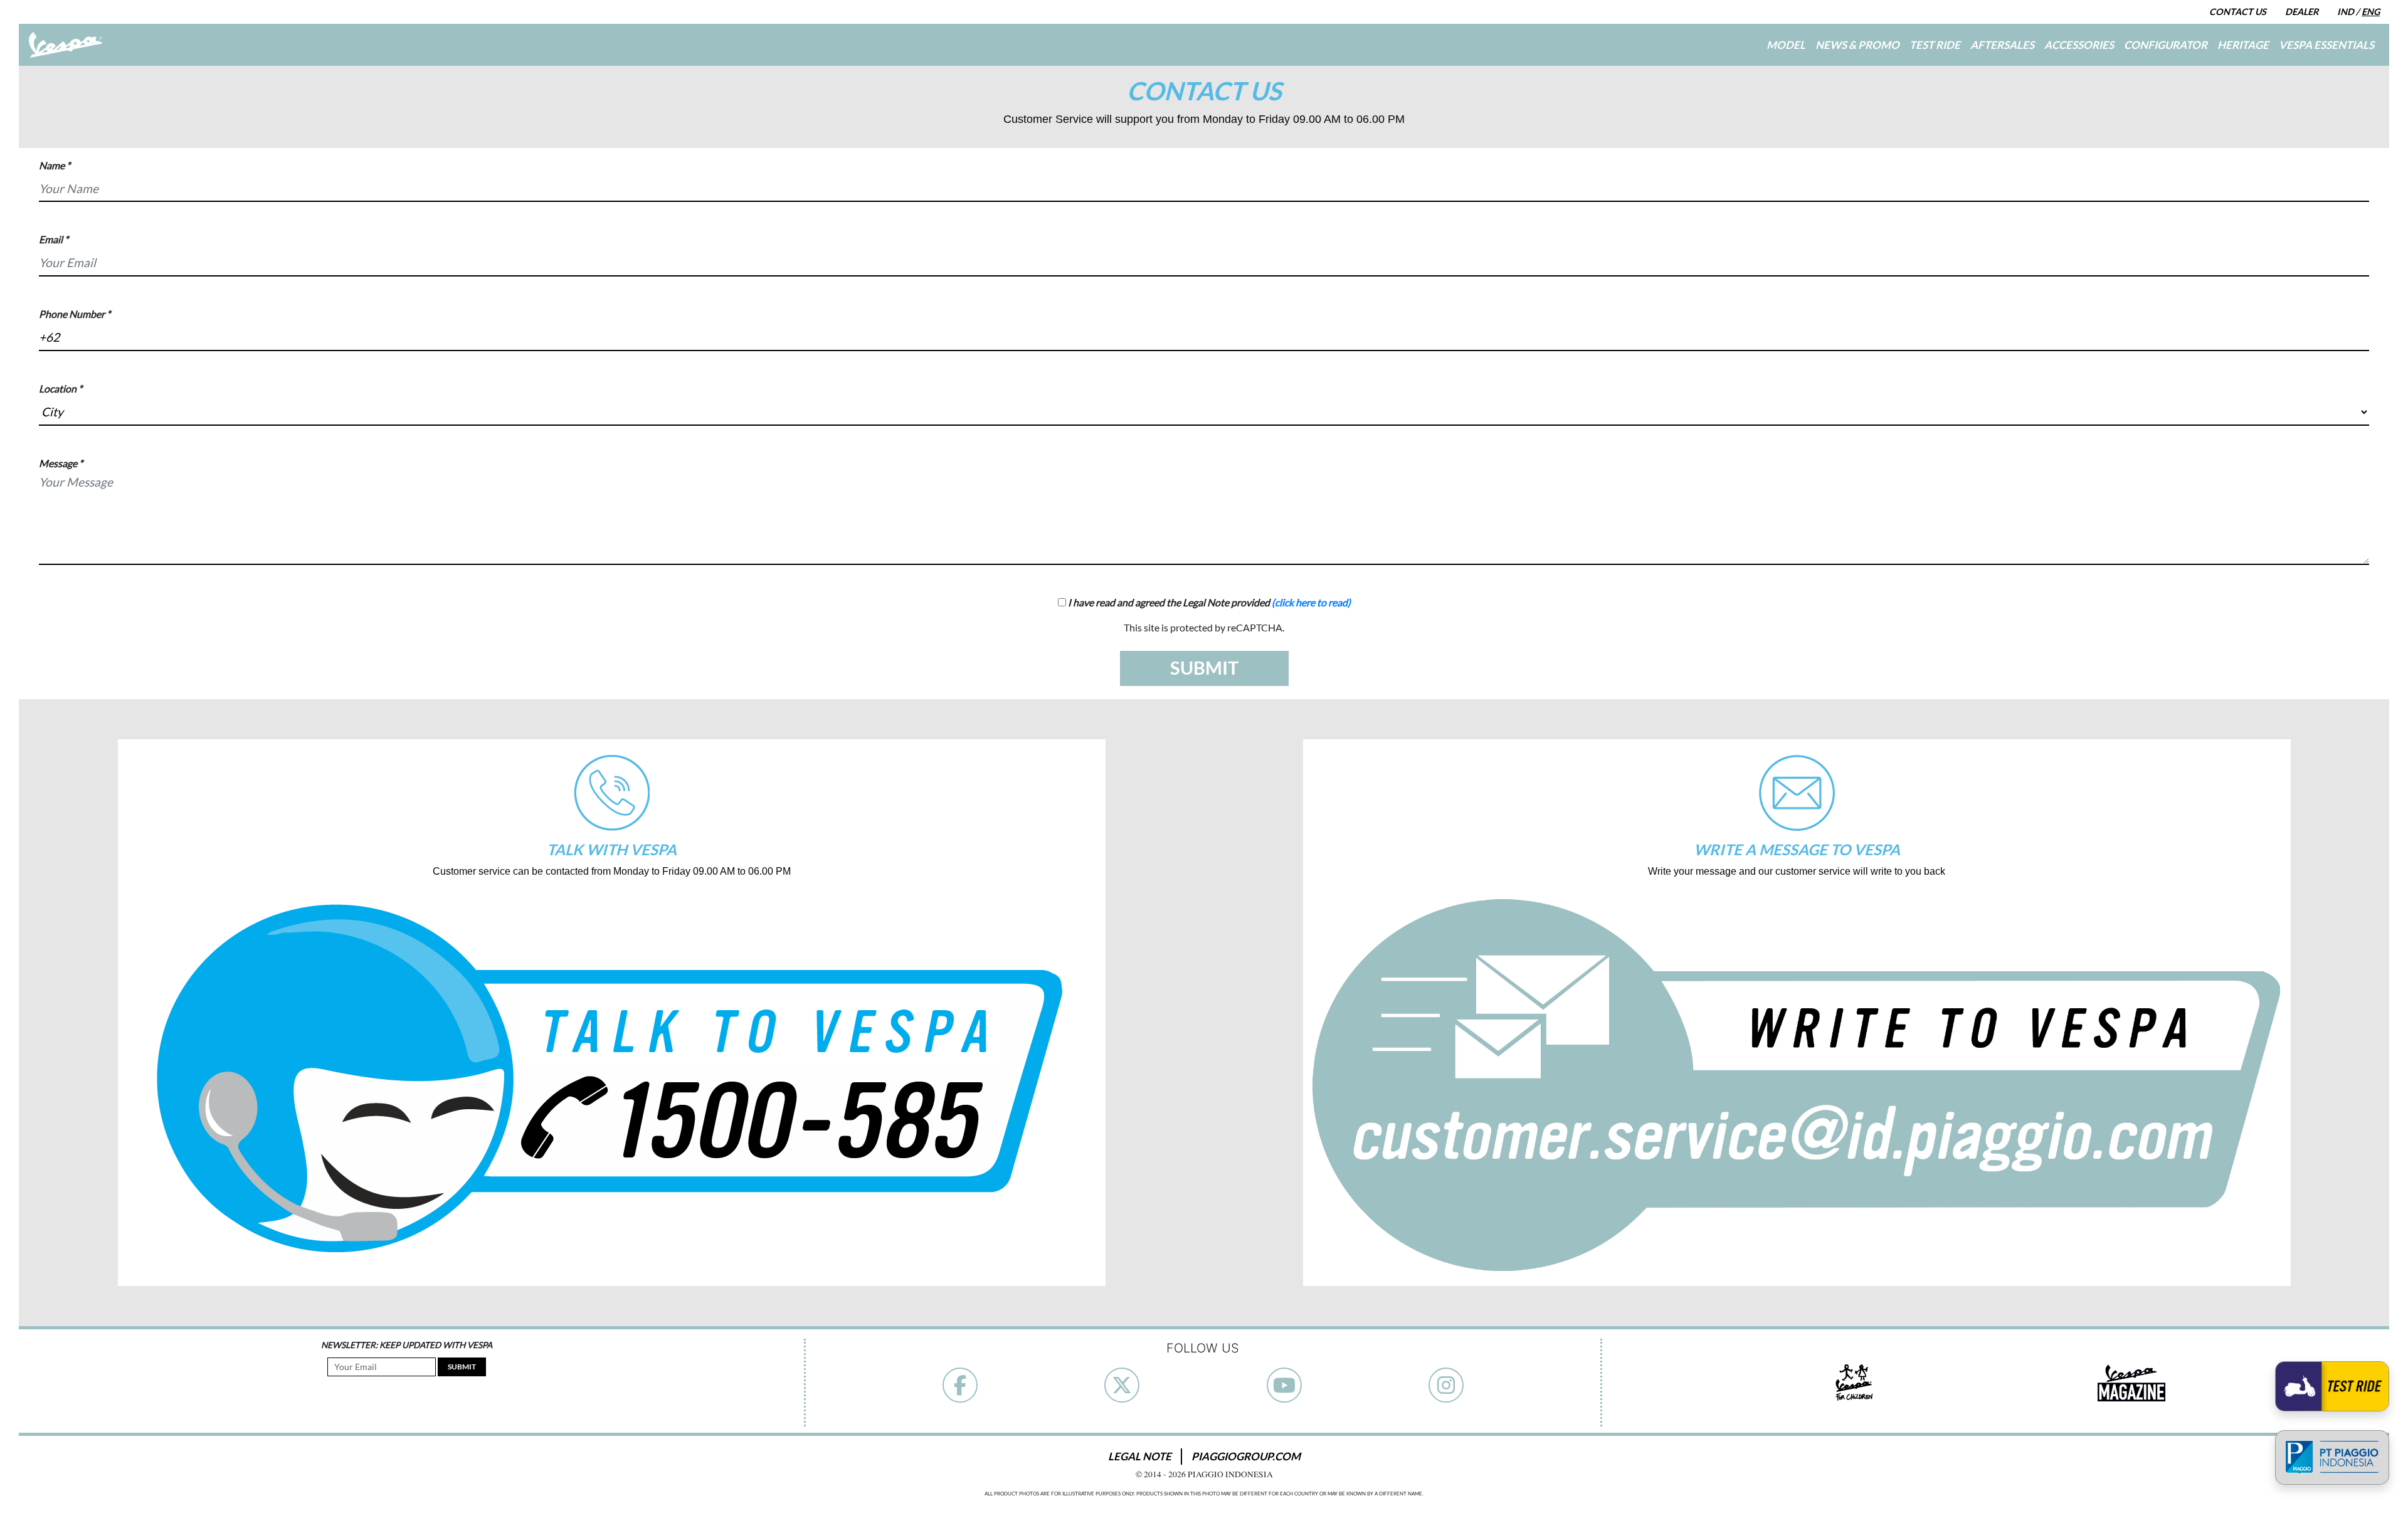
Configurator (2166, 44)
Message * (61, 463)
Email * (54, 239)
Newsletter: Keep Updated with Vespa (407, 1345)
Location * (61, 388)
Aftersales (2002, 44)
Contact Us (2238, 12)
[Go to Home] (66, 45)
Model (1786, 44)
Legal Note (1140, 1456)
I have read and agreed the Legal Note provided (1208, 602)
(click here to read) (1311, 602)
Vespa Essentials (2326, 44)
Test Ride (1935, 44)
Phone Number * (75, 314)
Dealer (2302, 12)
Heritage (2243, 44)
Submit (462, 1367)
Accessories (2079, 44)
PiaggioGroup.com (1246, 1456)
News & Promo (1857, 44)
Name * (55, 165)
